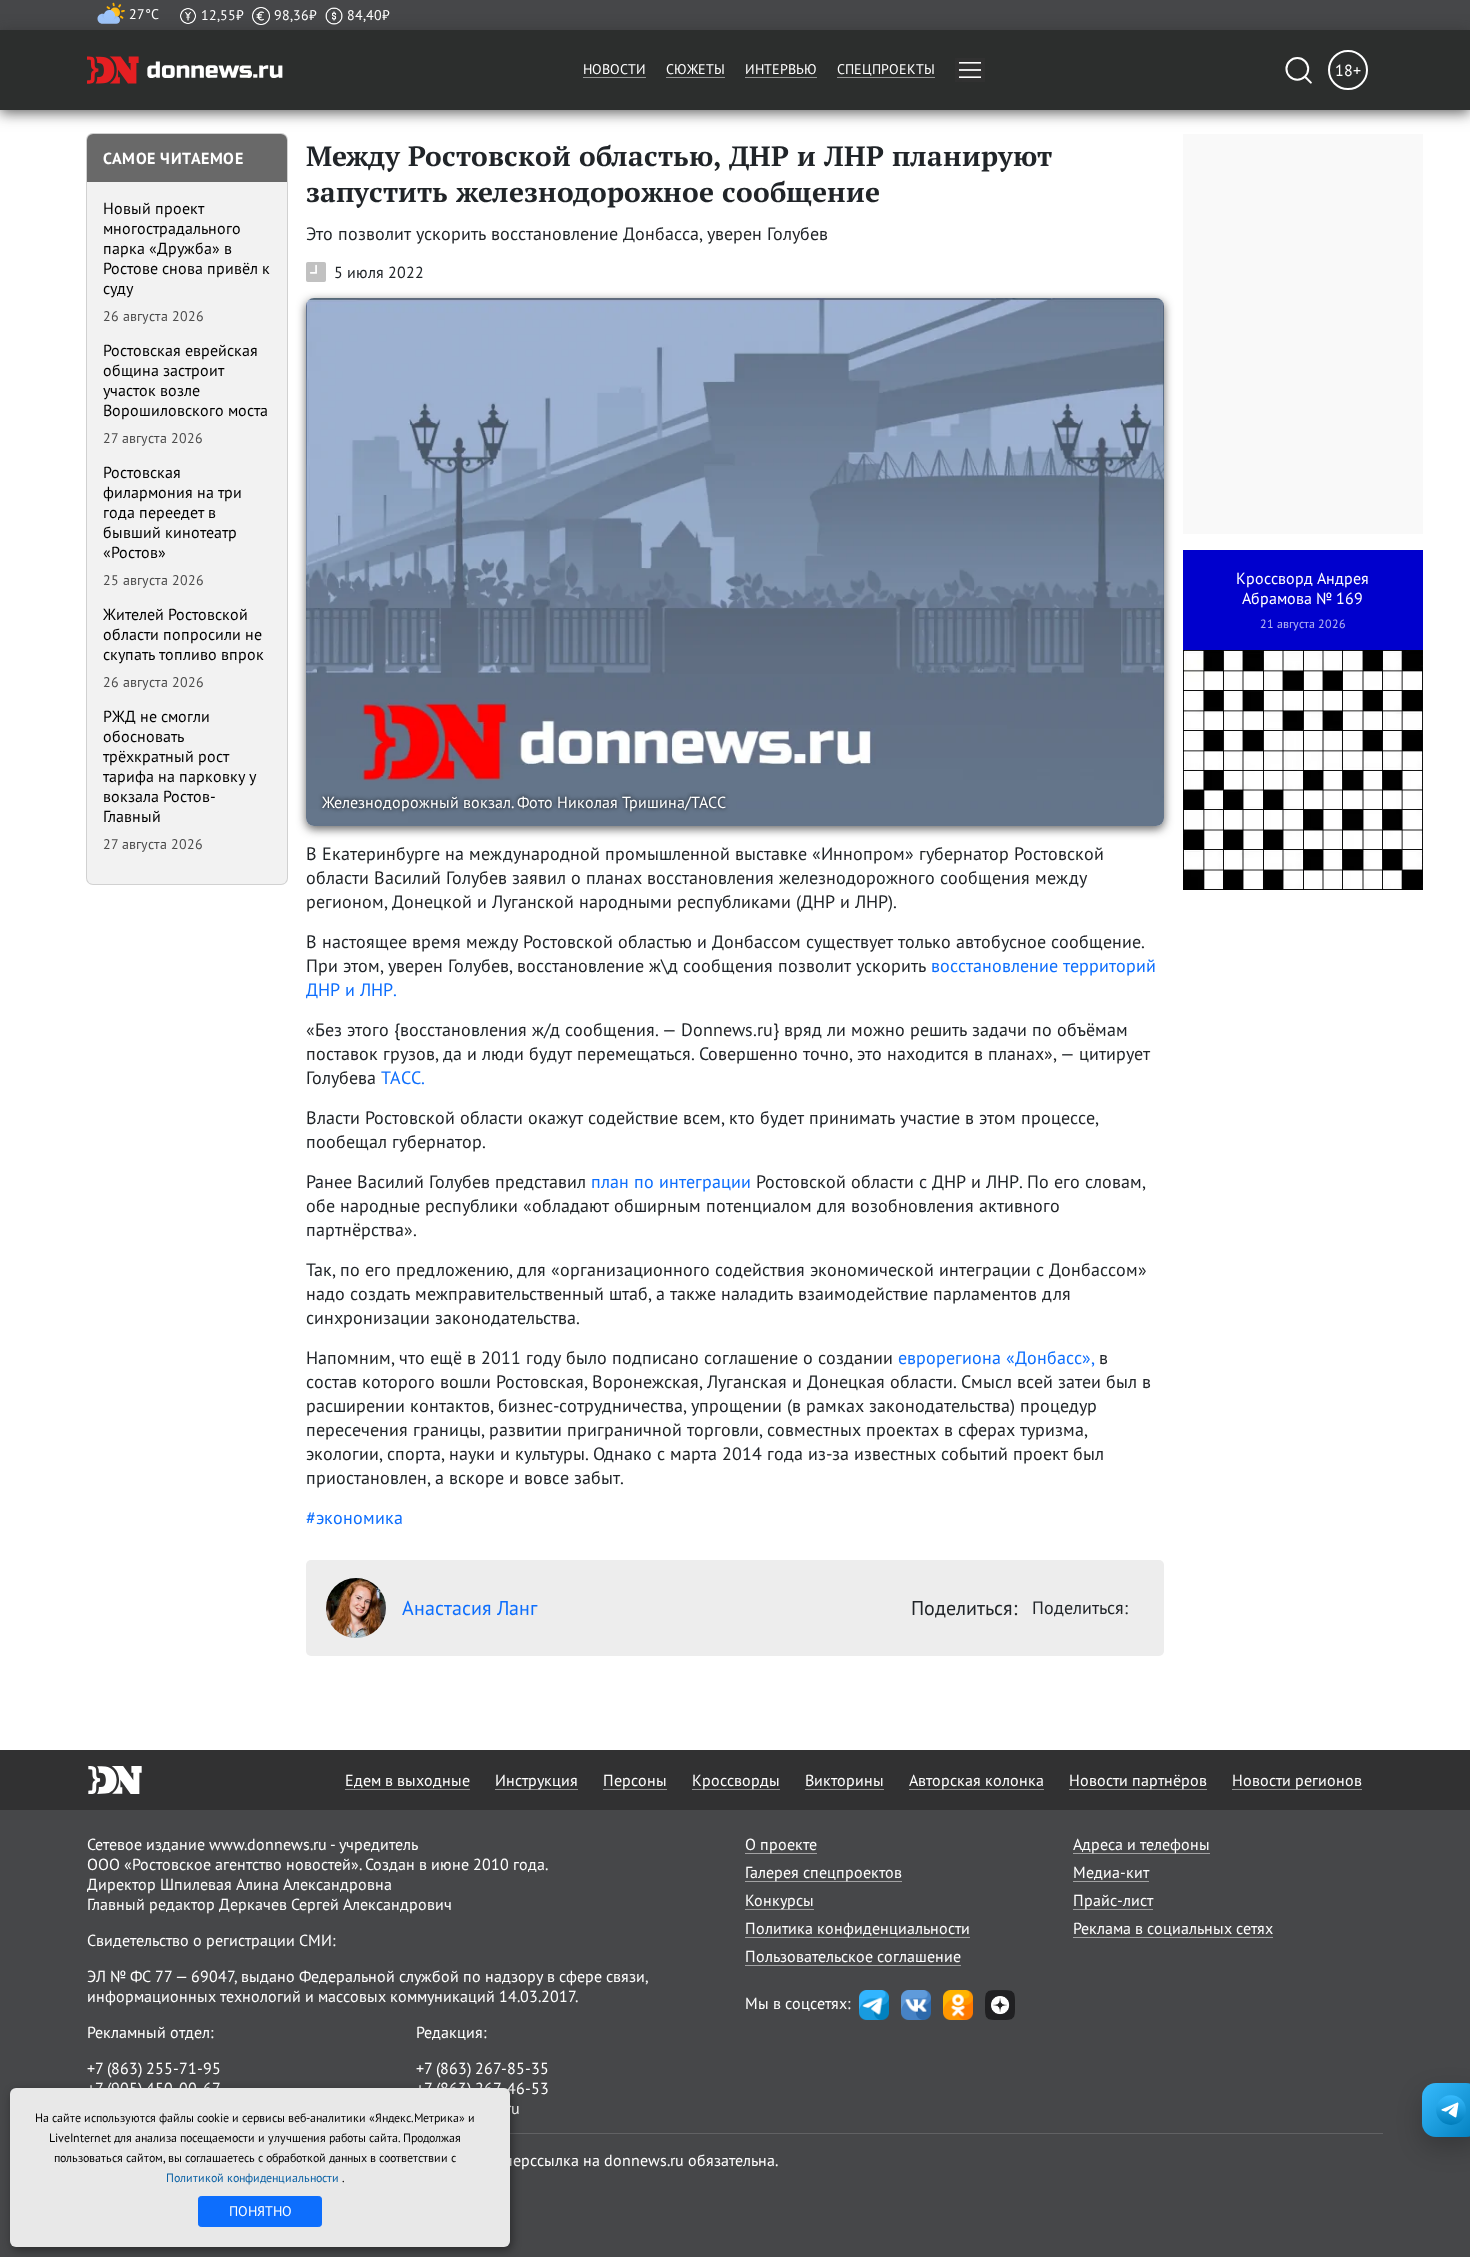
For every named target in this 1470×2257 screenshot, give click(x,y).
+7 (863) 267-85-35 (482, 2068)
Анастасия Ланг (469, 1608)
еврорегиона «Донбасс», (996, 1357)
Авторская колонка (976, 1780)
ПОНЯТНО (260, 2211)
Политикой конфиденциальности (254, 2177)
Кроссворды (736, 1780)
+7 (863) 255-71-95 (154, 2068)
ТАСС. (403, 1077)
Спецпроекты (886, 69)
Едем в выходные (407, 1780)
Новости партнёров (1138, 1780)
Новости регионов (1297, 1780)
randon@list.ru (468, 2108)
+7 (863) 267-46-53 (482, 2088)
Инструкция (536, 1780)
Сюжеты (695, 69)
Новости (614, 69)
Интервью (781, 69)
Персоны (635, 1780)
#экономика (354, 1517)
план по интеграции (671, 1181)
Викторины (844, 1780)
